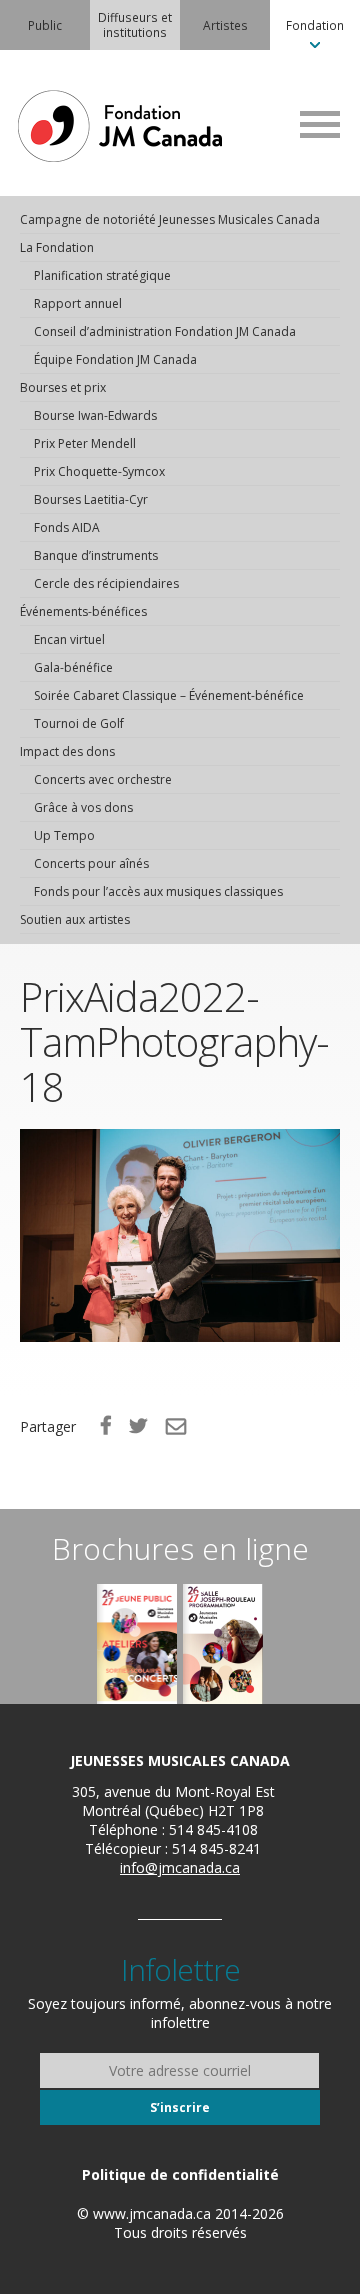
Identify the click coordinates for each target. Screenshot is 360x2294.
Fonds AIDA (67, 527)
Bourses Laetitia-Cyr (91, 499)
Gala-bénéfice (73, 667)
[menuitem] (45, 25)
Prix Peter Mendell (85, 443)
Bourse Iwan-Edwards (95, 415)
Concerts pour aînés (91, 863)
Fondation (315, 25)
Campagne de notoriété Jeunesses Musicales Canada (170, 219)
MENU (320, 124)
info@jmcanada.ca (180, 1867)
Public (45, 25)
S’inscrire (180, 2107)
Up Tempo (64, 835)
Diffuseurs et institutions (135, 24)
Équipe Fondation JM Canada (115, 359)
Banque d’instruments (96, 555)
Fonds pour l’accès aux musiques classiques (158, 891)
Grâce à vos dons (83, 807)
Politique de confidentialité (180, 2174)
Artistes (225, 25)
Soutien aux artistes (75, 919)
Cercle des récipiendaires (106, 583)
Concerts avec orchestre (103, 779)
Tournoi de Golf (79, 723)
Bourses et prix (63, 387)
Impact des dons (67, 751)
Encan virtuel (69, 639)
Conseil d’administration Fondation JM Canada (165, 331)
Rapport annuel (78, 303)
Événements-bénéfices (83, 611)
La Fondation (57, 247)
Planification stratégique (102, 275)
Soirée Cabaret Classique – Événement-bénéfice (169, 695)
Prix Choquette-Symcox (99, 471)
